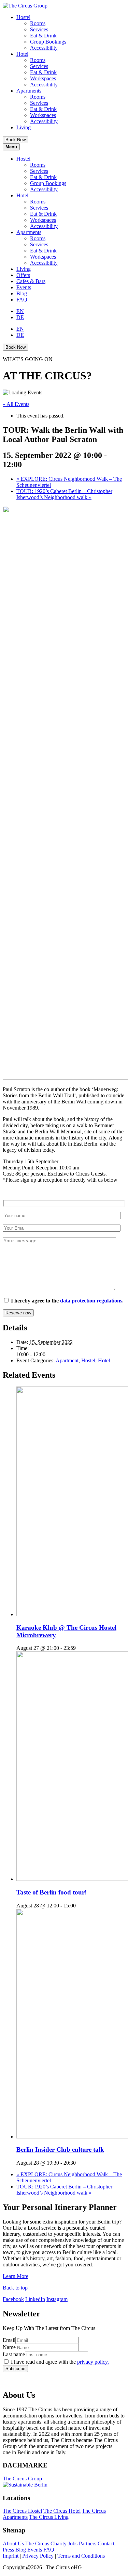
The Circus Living (49, 2517)
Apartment (67, 1360)
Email (9, 2340)
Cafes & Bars (31, 281)
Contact (106, 2544)
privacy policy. (93, 2362)
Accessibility (44, 48)
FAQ (22, 300)
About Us (13, 2544)
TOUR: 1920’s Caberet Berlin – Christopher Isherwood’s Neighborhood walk (64, 494)
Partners (88, 2544)
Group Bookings (48, 42)
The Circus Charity (46, 2544)
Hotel (22, 54)
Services (39, 29)
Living (24, 127)
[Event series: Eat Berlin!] (80, 1906)
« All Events (16, 404)
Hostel (23, 17)
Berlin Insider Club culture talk (60, 2150)
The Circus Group (22, 2479)
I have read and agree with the (60, 2362)
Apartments (29, 91)
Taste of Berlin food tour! (52, 1892)
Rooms (38, 23)
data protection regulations (91, 1301)
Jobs (73, 2544)
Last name (14, 2354)
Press (8, 2550)
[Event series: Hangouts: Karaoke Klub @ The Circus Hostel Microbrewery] (80, 1648)
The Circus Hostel (22, 2511)
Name (9, 2347)
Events (24, 287)
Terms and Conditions (81, 2556)
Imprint (11, 2556)
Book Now (16, 140)
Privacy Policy (38, 2556)
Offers (23, 275)
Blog (22, 293)
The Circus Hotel (62, 2511)
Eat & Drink (43, 36)
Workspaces (43, 78)
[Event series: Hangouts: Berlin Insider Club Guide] (80, 2163)
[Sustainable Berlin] (64, 2485)
